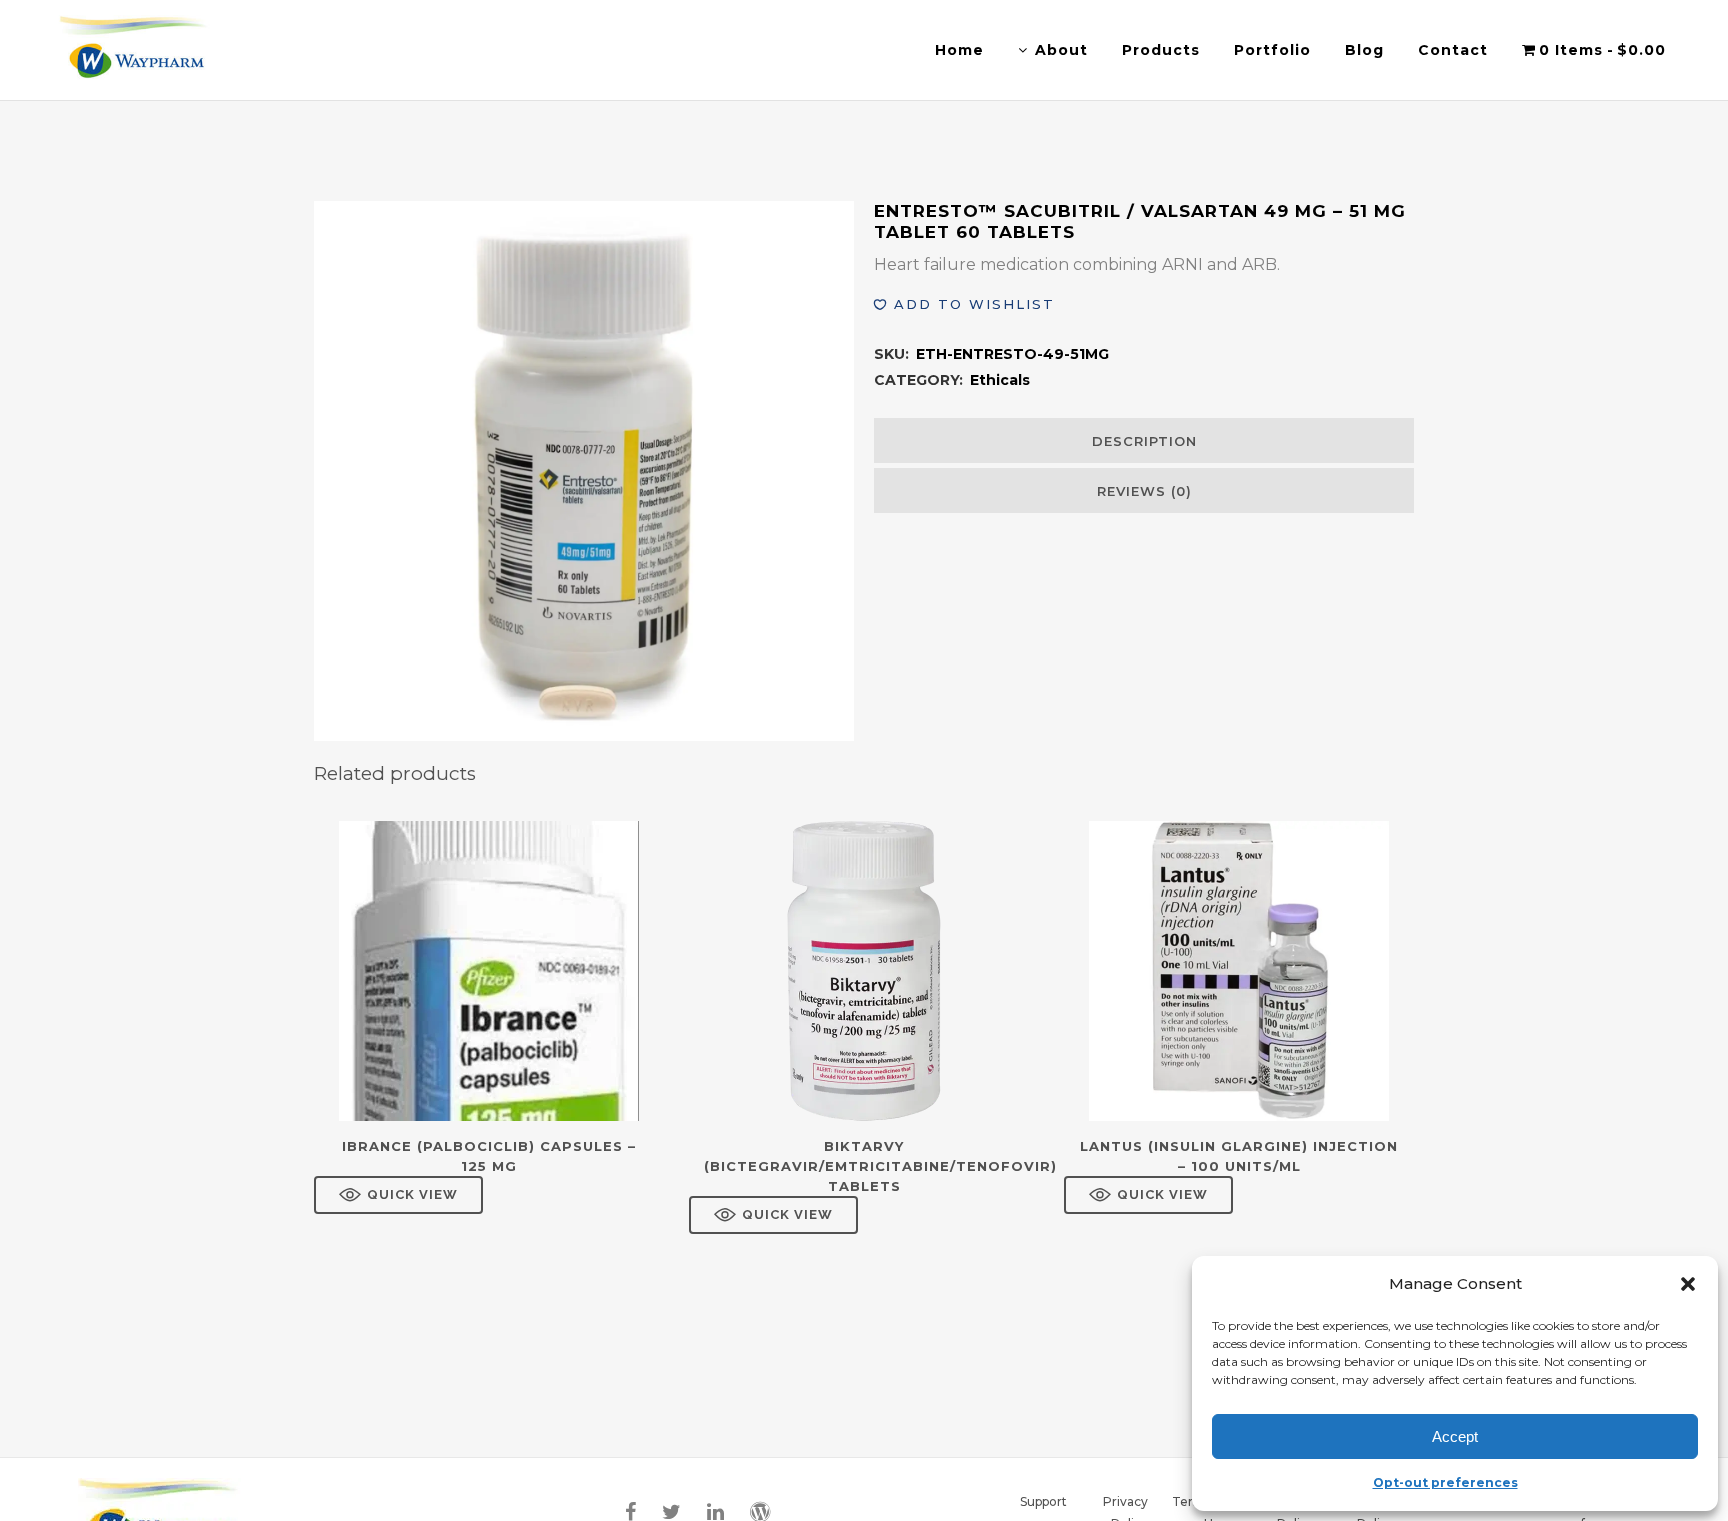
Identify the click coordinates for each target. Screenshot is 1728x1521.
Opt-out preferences (1445, 1482)
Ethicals (1000, 380)
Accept (1455, 1436)
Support (1043, 1501)
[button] (1688, 1284)
